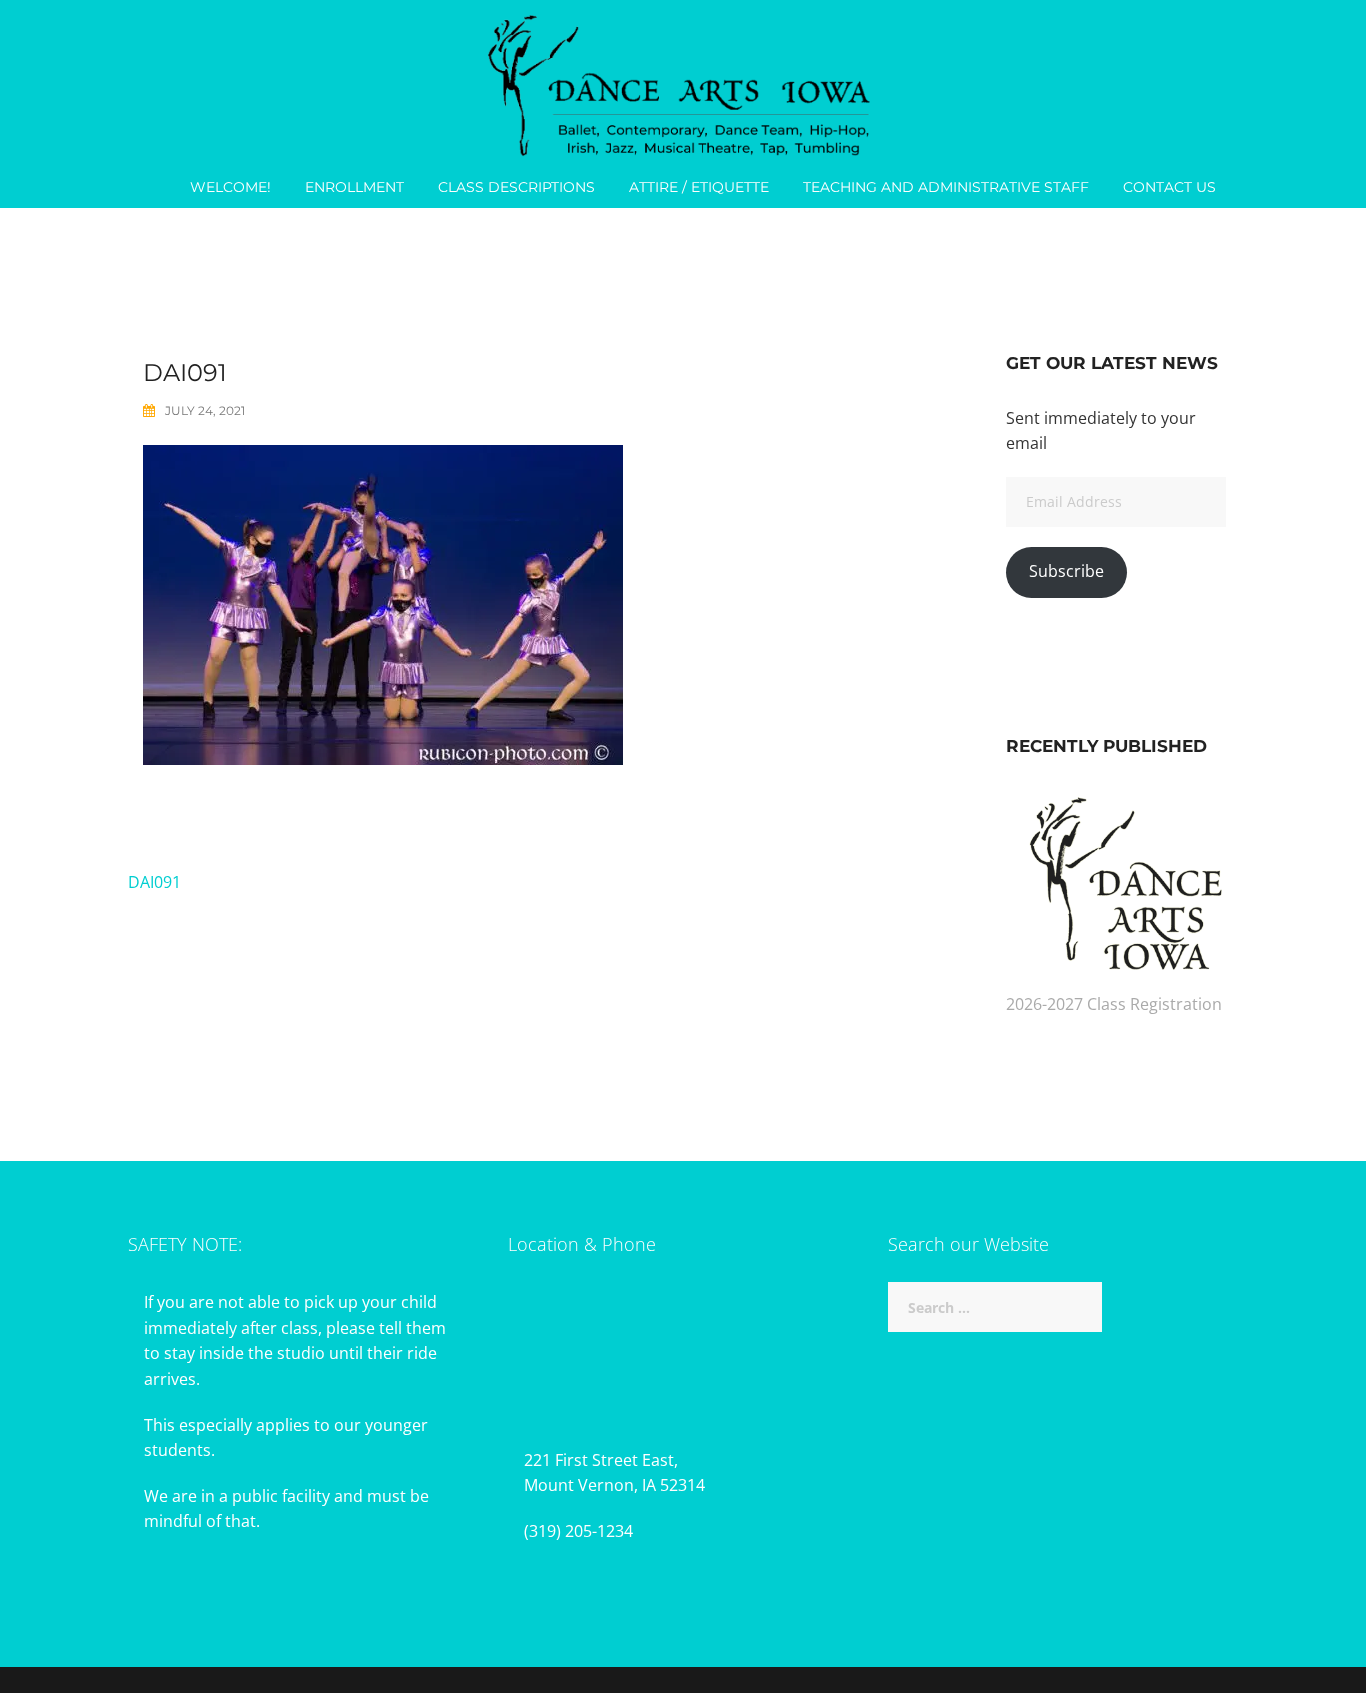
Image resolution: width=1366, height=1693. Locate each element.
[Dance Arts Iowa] (683, 81)
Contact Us (1169, 187)
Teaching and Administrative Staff (946, 187)
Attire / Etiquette (699, 187)
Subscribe (1066, 571)
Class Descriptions (516, 187)
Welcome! (230, 187)
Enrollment (354, 187)
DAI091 (154, 882)
